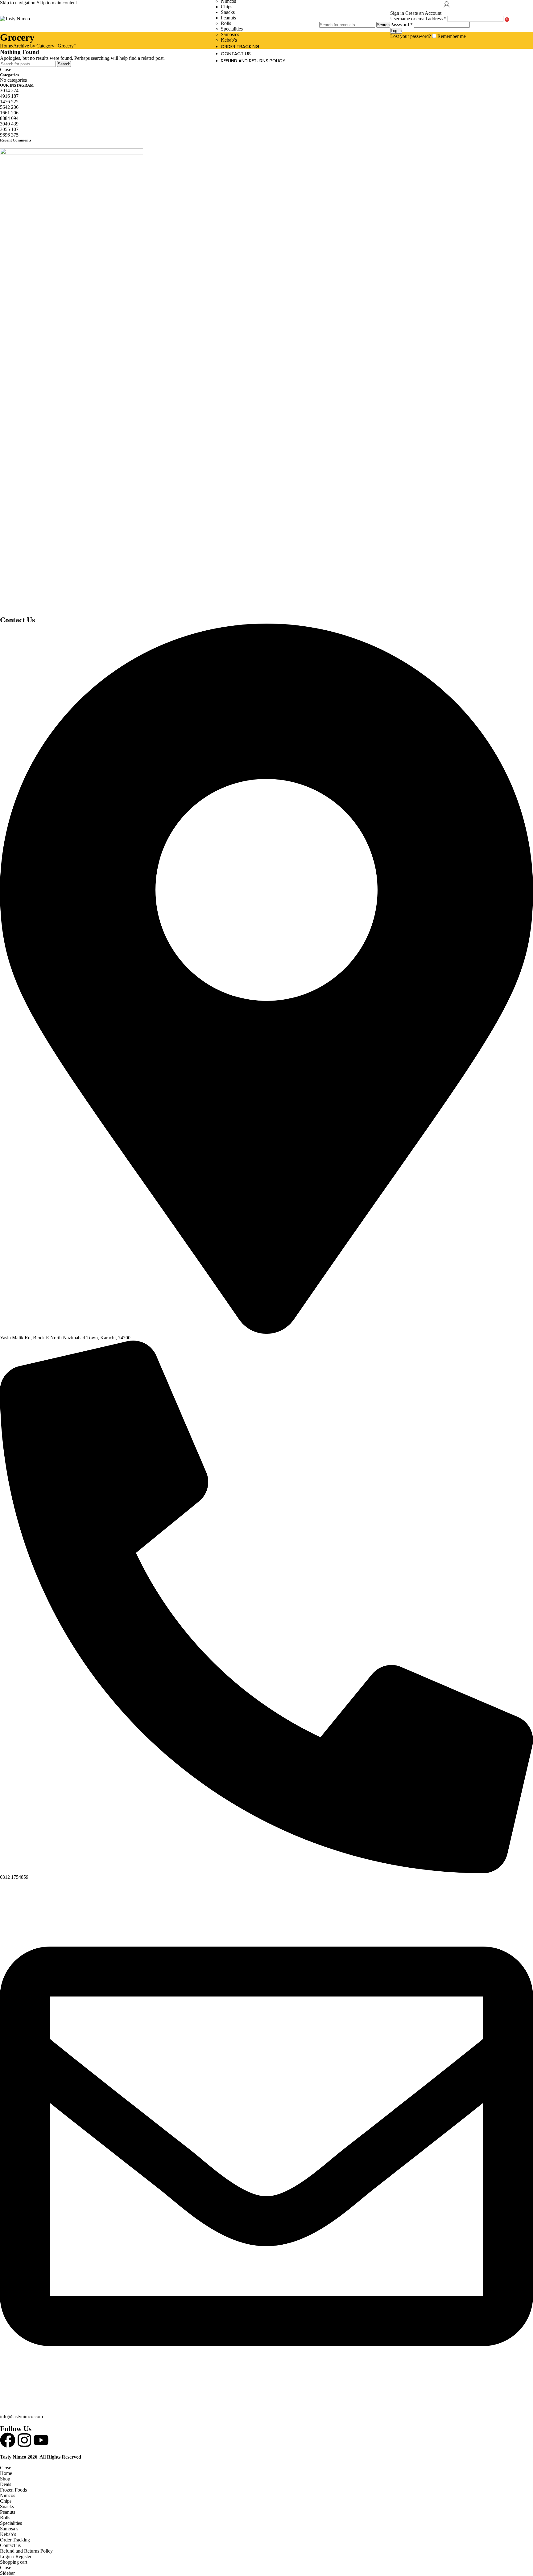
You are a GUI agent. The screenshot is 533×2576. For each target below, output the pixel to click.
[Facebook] (8, 2440)
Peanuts (228, 18)
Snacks (228, 12)
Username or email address (418, 19)
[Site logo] (15, 19)
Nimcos (8, 2495)
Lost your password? (411, 36)
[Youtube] (41, 2440)
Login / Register (16, 2556)
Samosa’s (230, 34)
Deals (6, 2484)
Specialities (232, 29)
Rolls (226, 23)
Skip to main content (57, 3)
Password (401, 25)
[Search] (355, 16)
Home (6, 46)
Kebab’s (229, 40)
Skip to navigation (18, 3)
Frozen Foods (13, 2490)
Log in (396, 31)
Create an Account (423, 13)
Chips (227, 7)
